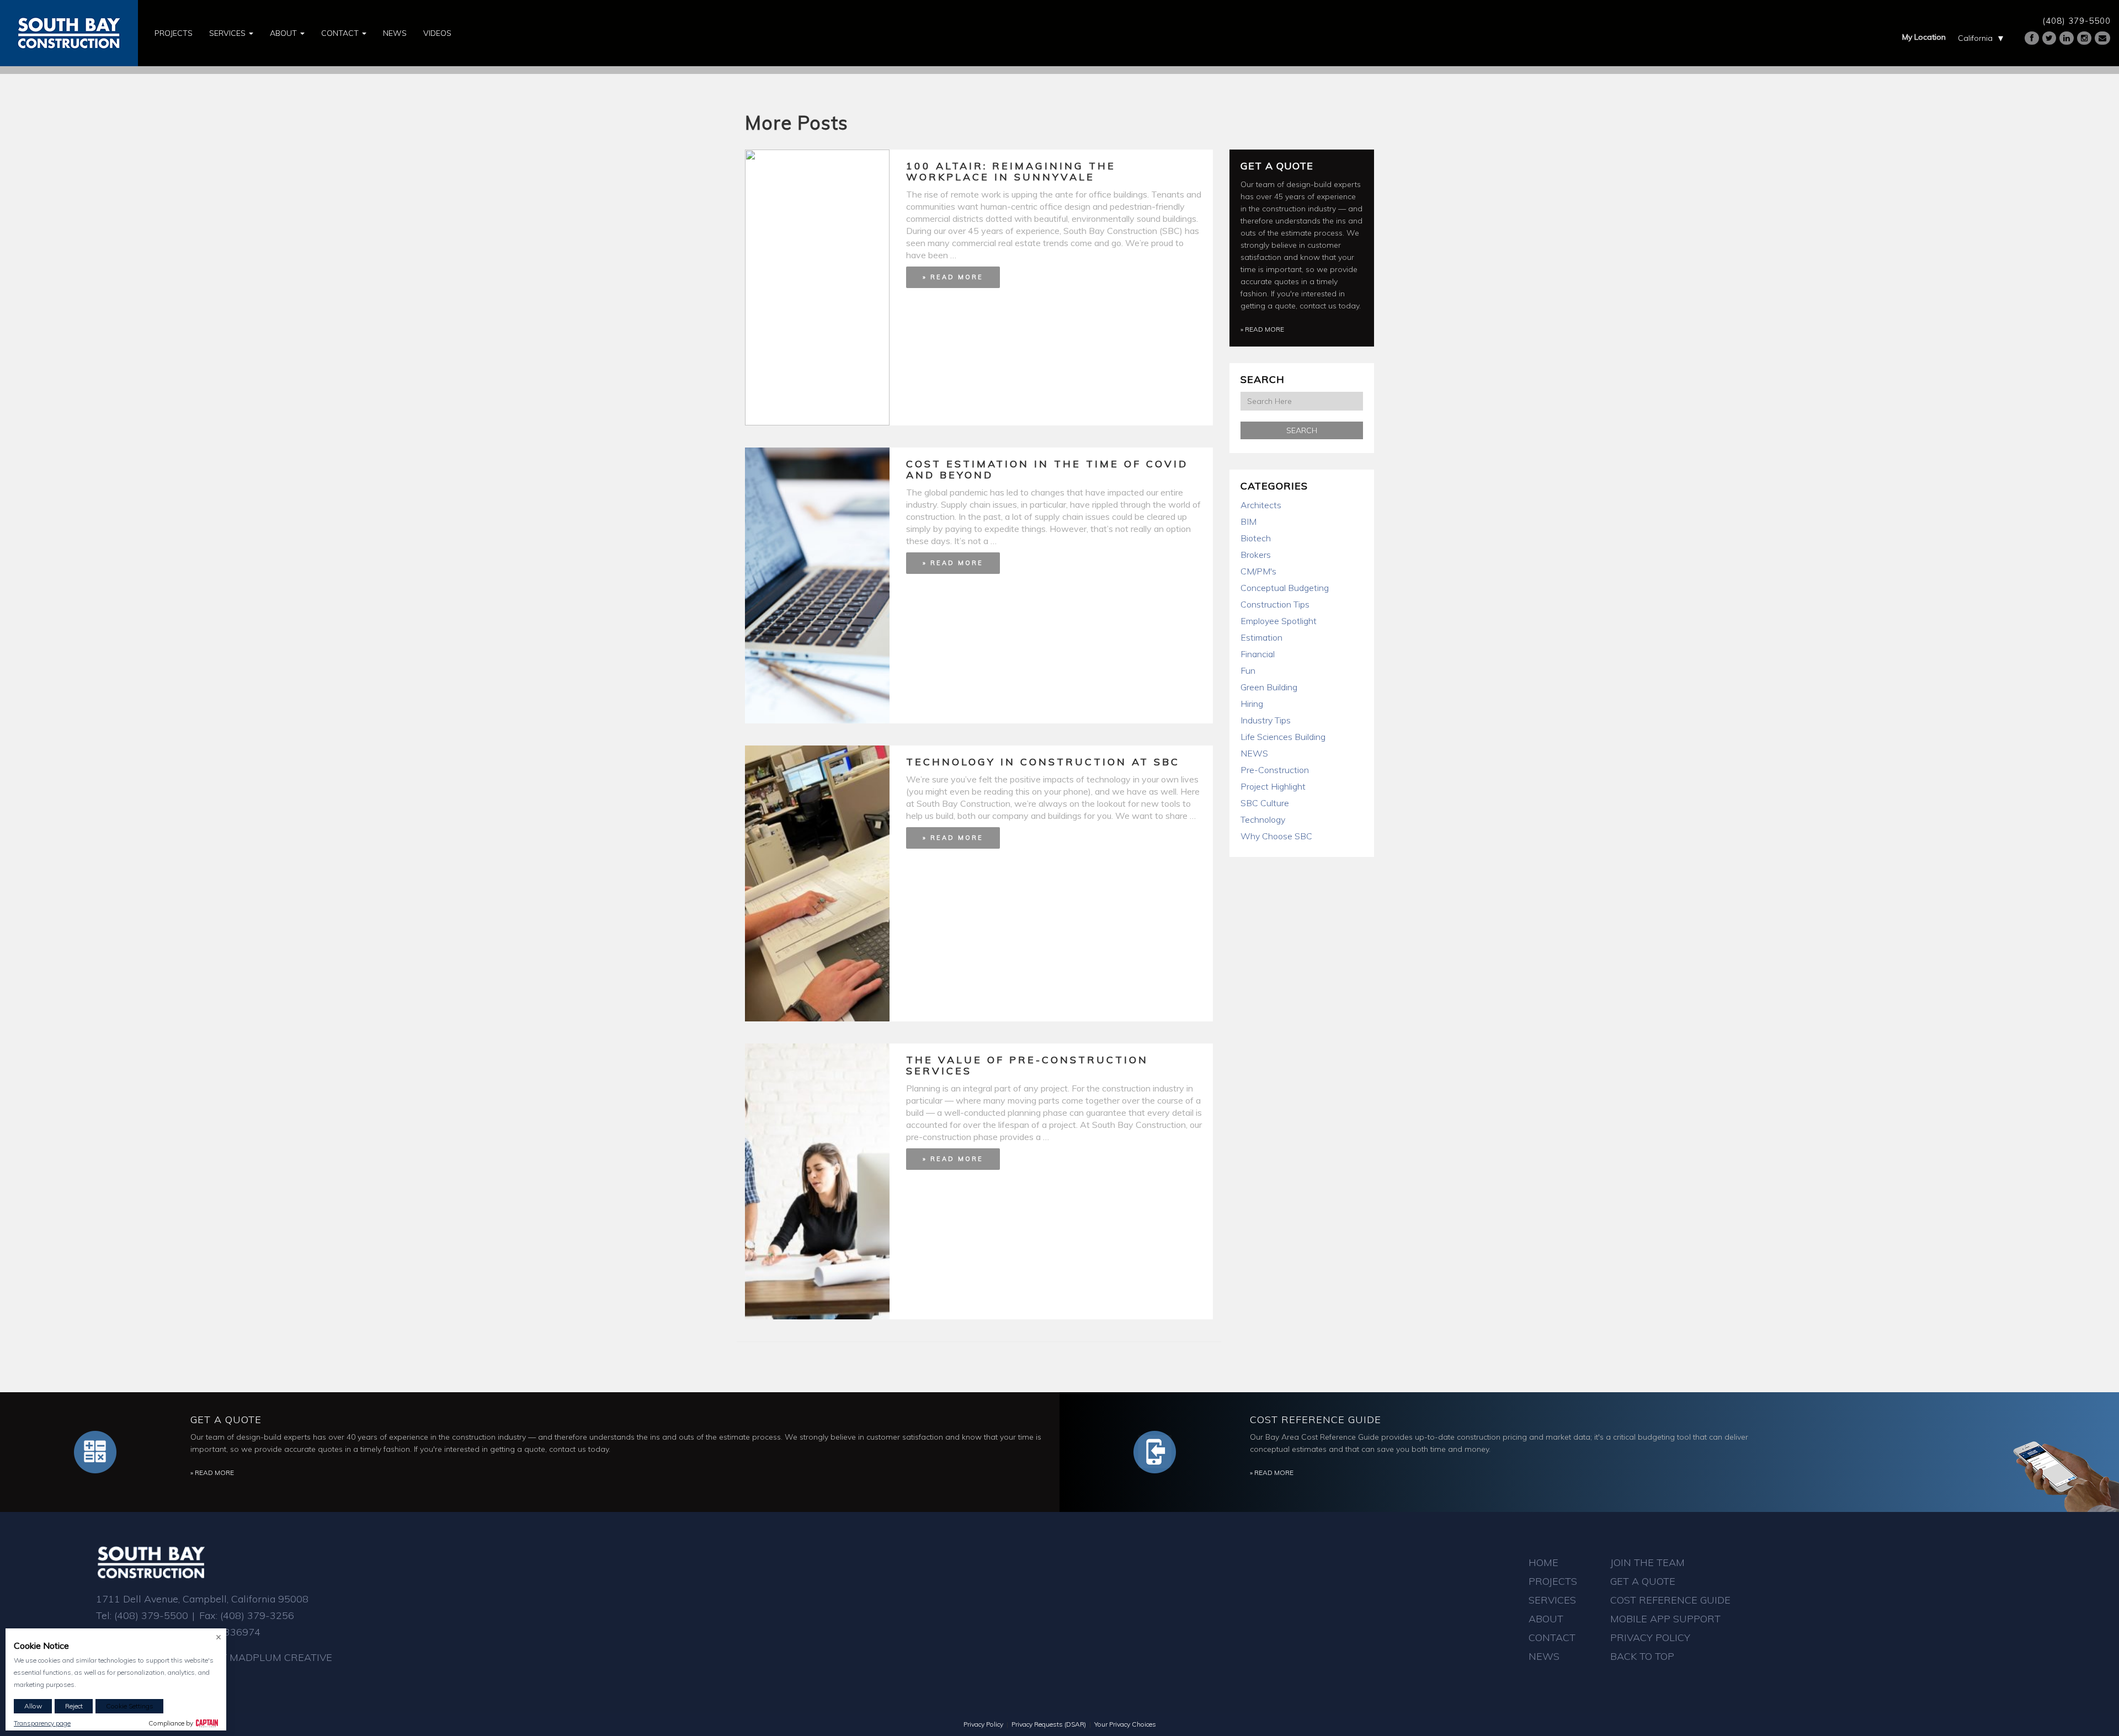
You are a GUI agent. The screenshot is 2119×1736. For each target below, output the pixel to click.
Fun (1248, 670)
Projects (174, 33)
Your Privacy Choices (1125, 1724)
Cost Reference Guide (1316, 1420)
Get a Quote (1277, 166)
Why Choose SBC (1276, 836)
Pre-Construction (1275, 770)
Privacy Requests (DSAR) (1049, 1724)
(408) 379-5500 (2077, 21)
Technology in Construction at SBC (1043, 762)
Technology (1263, 819)
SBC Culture (1265, 803)
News (395, 33)
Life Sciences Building (1283, 737)
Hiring (1252, 704)
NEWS (1254, 753)
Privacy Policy (1650, 1638)
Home (1543, 1562)
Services (228, 33)
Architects (1261, 505)
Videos (437, 33)
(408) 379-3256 (257, 1615)
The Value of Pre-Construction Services (1027, 1065)
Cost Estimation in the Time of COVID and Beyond (1047, 469)
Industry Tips (1266, 720)
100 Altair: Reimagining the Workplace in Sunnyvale (1011, 171)
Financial (1258, 654)
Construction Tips (1275, 604)
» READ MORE (953, 277)
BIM (1248, 521)
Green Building (1269, 687)
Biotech (1256, 538)
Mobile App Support (1665, 1619)
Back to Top (1642, 1656)
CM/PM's (1258, 571)
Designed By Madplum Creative (247, 1657)
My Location (1924, 37)
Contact (341, 33)
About (284, 33)
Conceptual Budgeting (1285, 588)
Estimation (1261, 637)
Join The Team (1647, 1562)
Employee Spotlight (1279, 621)
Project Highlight (1273, 786)
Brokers (1256, 555)
